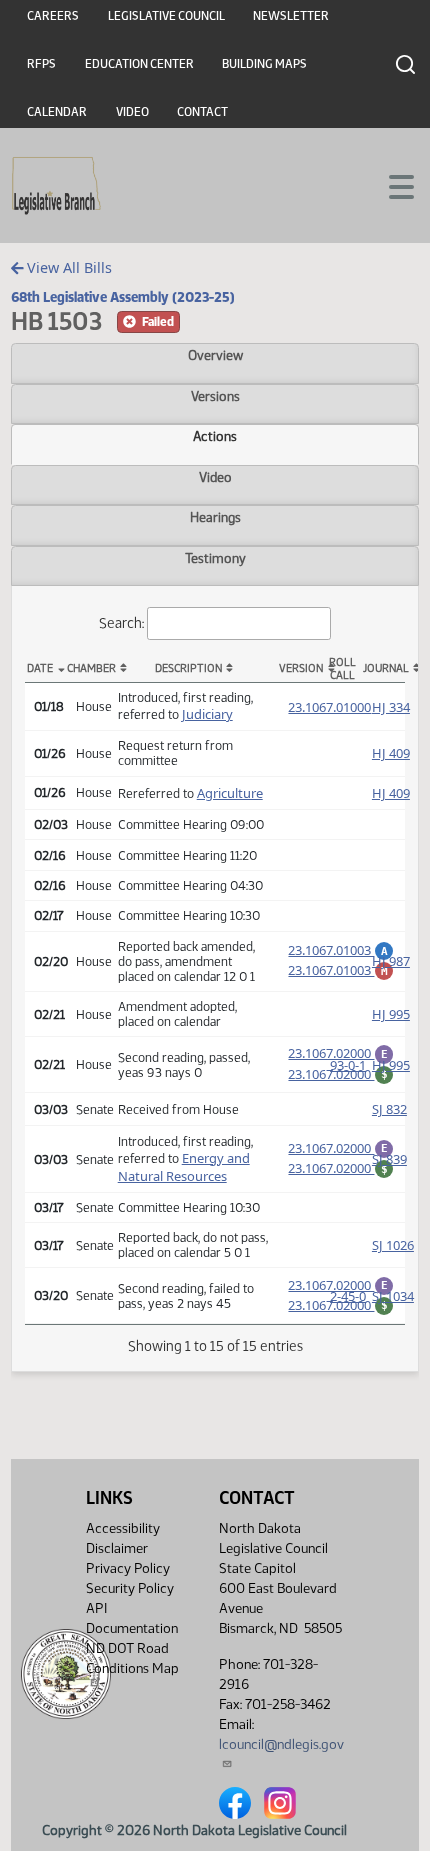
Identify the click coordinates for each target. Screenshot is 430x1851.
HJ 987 (391, 961)
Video (132, 112)
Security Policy (130, 1588)
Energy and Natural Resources (184, 1167)
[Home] (56, 186)
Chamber (88, 668)
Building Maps (264, 64)
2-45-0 (348, 1296)
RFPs (41, 64)
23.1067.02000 (341, 1053)
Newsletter (291, 16)
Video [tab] (215, 477)
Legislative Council (166, 16)
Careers (53, 16)
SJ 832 (389, 1109)
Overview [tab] (215, 355)
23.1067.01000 (329, 707)
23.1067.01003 (341, 950)
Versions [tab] (215, 396)
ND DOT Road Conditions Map (132, 1658)
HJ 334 (391, 707)
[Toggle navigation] (391, 185)
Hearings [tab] (215, 517)
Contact (202, 112)
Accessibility (123, 1528)
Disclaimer (117, 1548)
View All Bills (67, 267)
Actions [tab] (215, 436)
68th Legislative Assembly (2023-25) (123, 297)
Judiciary (207, 714)
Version (300, 668)
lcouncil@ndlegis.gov (281, 1744)
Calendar (57, 112)
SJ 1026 (393, 1245)
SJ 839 (389, 1159)
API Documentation (132, 1618)
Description (188, 668)
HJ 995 (391, 1014)
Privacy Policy (128, 1568)
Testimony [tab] (215, 558)
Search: (121, 623)
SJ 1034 (393, 1296)
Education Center (139, 64)
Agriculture (230, 793)
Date (40, 668)
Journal (384, 668)
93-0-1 (348, 1065)
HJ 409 (391, 753)
